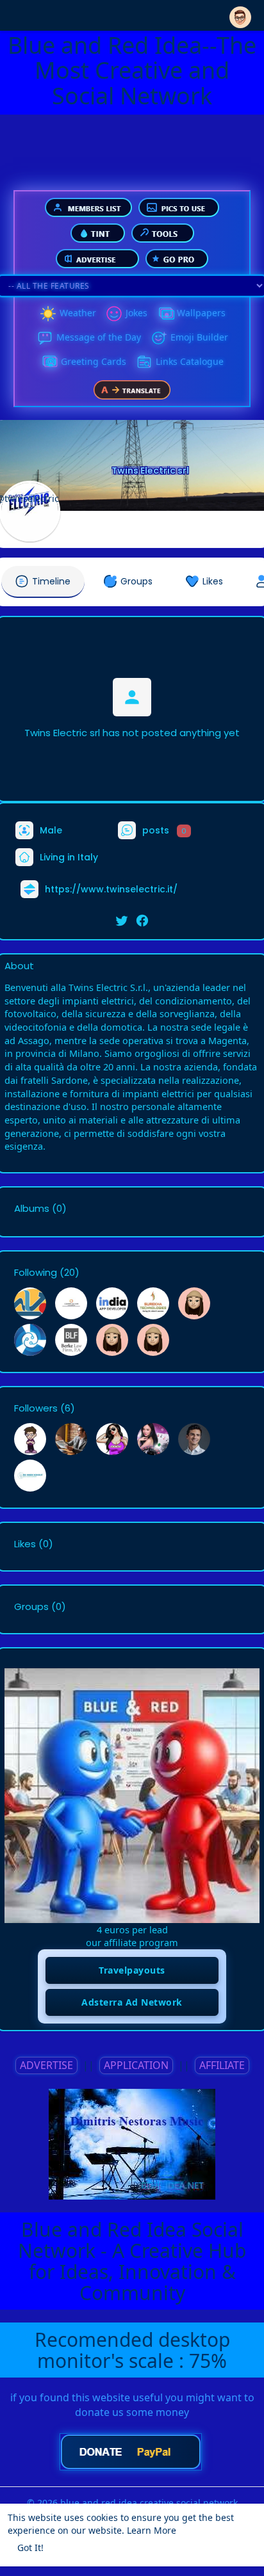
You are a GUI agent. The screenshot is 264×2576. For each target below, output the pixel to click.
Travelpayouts (132, 1970)
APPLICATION (136, 2065)
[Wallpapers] (165, 314)
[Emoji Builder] (159, 338)
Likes (25, 1544)
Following (36, 1273)
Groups (31, 1607)
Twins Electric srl (150, 471)
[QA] (49, 362)
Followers (36, 1408)
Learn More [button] (152, 2530)
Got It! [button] (30, 2548)
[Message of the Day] (45, 338)
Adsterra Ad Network (132, 2002)
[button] (240, 14)
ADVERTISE (46, 2065)
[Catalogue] (144, 362)
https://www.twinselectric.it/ (111, 889)
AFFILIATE (222, 2065)
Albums (32, 1209)
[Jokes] (114, 314)
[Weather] (48, 314)
